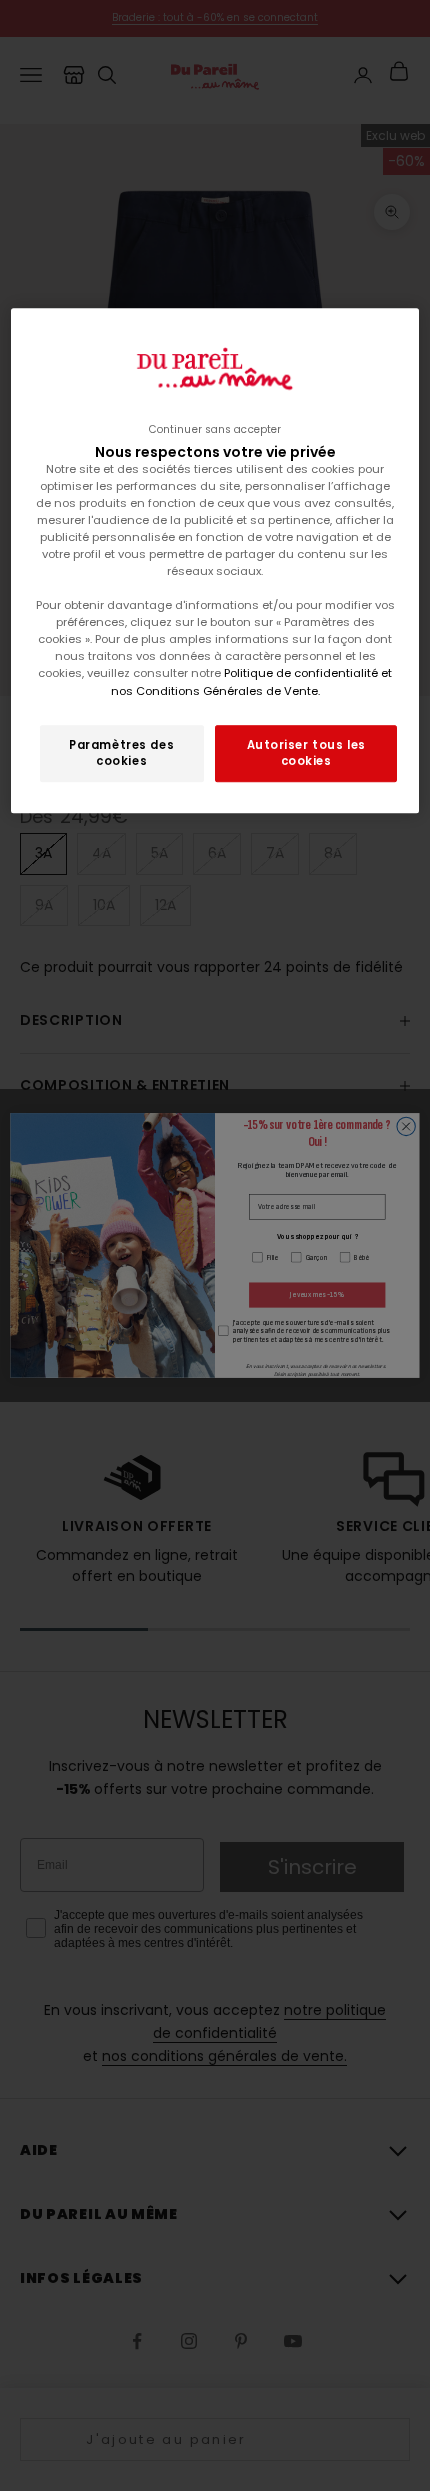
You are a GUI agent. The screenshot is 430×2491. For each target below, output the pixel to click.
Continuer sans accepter (215, 429)
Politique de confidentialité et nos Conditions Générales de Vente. (252, 682)
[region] (215, 561)
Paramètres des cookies (121, 753)
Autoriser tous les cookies (306, 753)
